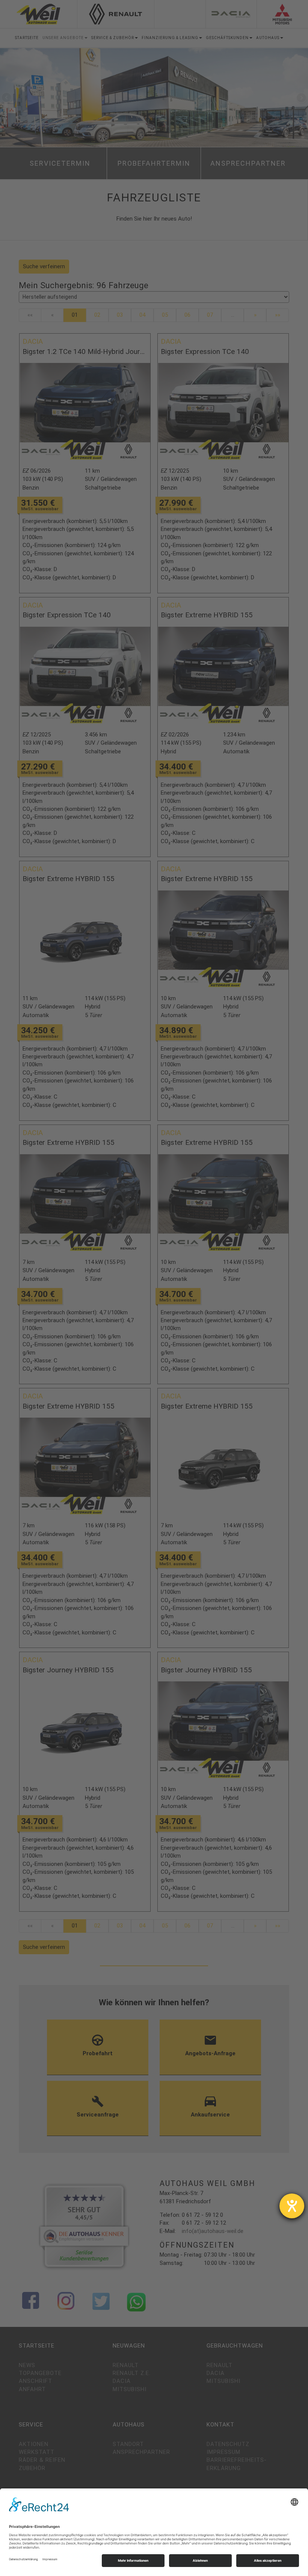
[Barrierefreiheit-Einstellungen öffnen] (292, 2206)
